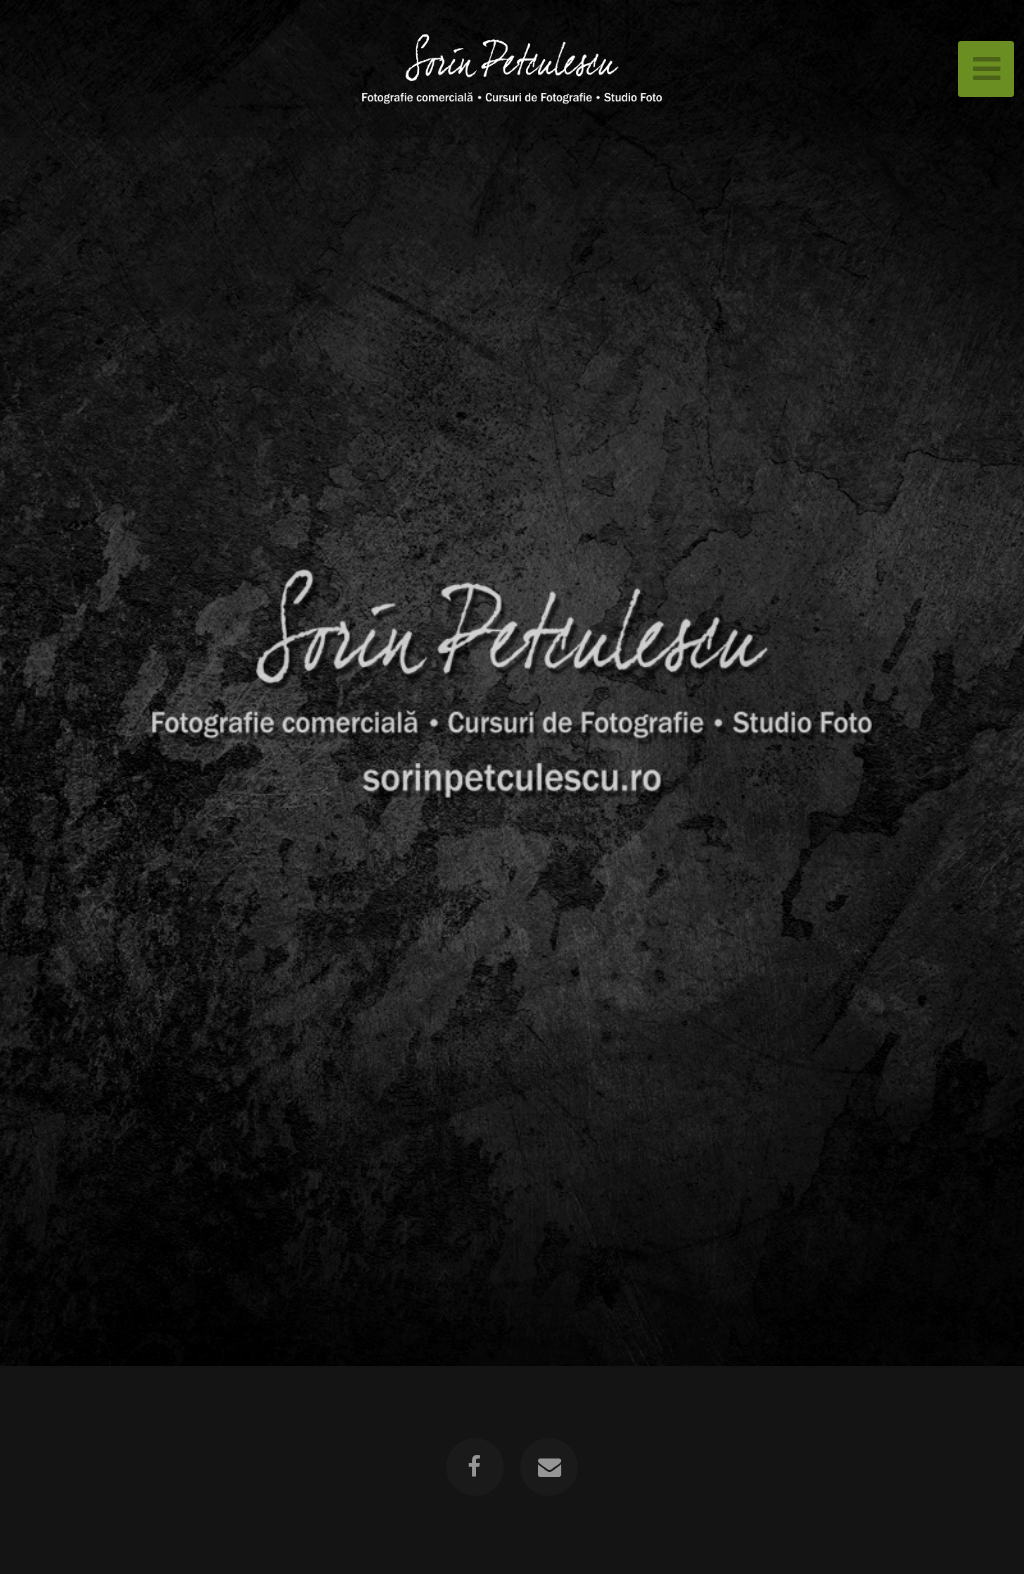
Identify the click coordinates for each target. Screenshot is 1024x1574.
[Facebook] (475, 1467)
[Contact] (549, 1467)
